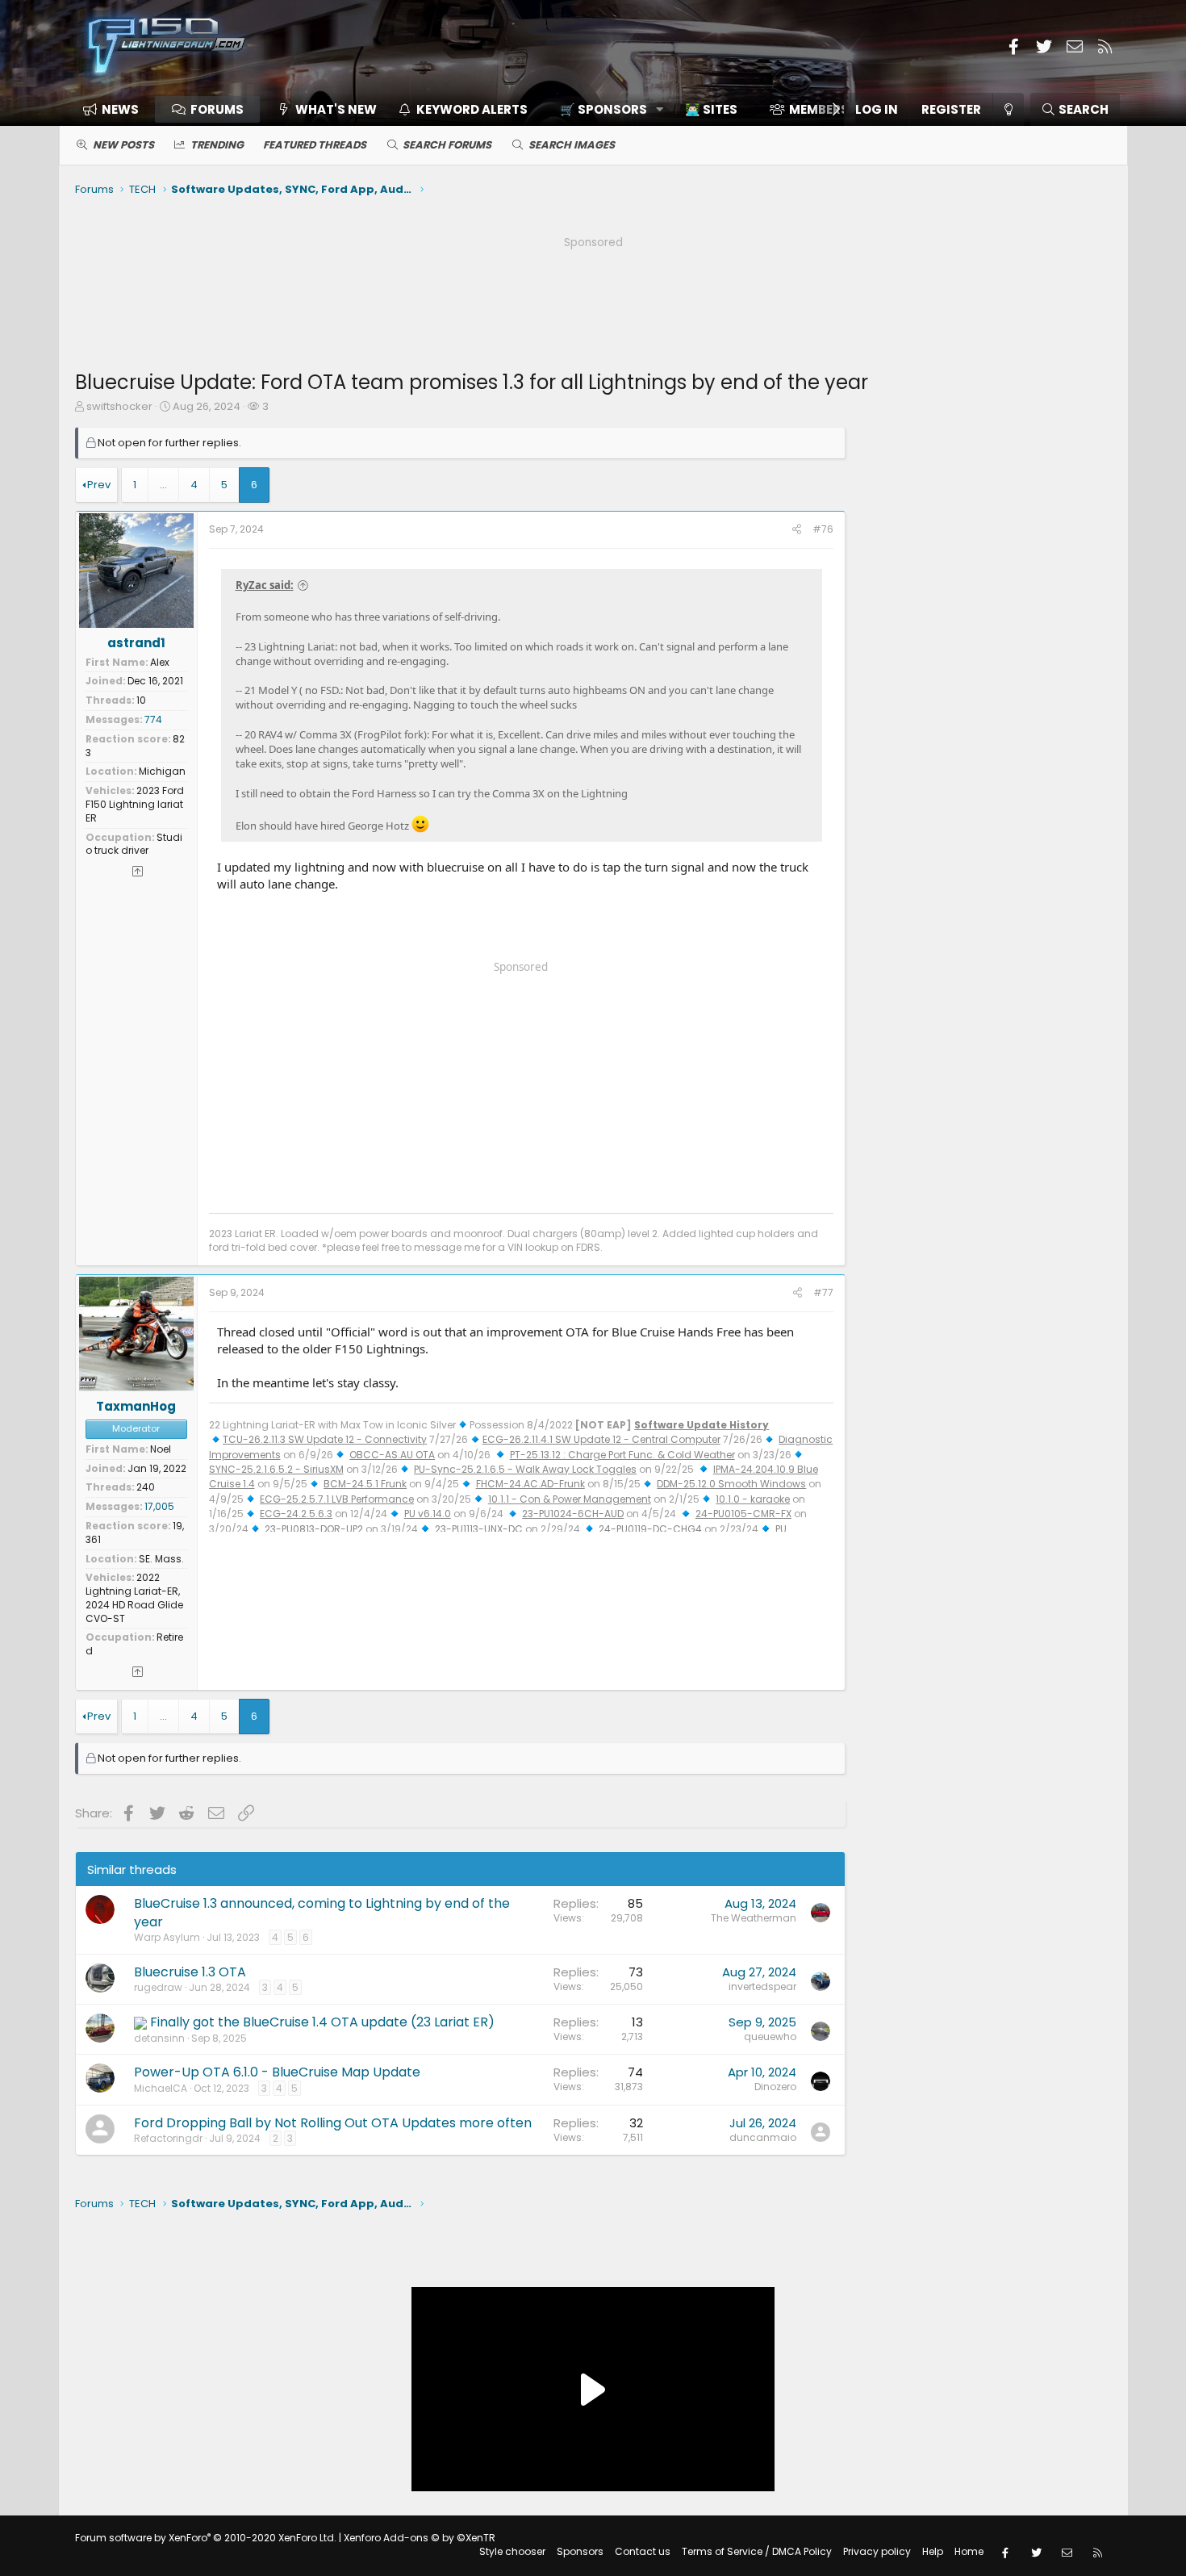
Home (969, 2551)
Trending (217, 145)
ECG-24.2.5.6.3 (296, 1514)
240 (146, 1487)
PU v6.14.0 (428, 1514)
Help (933, 2551)
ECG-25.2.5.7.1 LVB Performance (337, 1499)
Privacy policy (877, 2551)
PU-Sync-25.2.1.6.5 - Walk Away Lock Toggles (525, 1469)
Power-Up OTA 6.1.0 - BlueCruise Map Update (277, 2072)
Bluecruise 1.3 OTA (190, 1972)
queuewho (770, 2037)
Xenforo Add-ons (420, 2538)
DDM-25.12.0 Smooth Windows (731, 1484)
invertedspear (762, 1986)
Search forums (447, 145)
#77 (823, 1292)
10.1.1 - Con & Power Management (570, 1499)
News (120, 109)
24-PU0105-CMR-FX (743, 1514)
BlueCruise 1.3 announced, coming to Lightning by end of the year (322, 1912)
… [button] (163, 485)
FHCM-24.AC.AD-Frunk (530, 1484)
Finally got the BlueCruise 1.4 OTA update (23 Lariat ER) (322, 2022)
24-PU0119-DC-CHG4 (650, 1529)
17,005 (159, 1506)
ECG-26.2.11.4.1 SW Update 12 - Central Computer (601, 1439)
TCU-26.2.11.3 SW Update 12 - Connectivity (325, 1439)
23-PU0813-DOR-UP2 (314, 1529)
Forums (217, 109)
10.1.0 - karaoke (753, 1499)
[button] (606, 109)
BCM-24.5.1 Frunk (365, 1484)
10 (141, 700)
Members (819, 109)
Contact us (643, 2551)
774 (153, 719)
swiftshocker (119, 406)
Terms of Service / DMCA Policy (757, 2551)
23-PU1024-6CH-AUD (573, 1514)
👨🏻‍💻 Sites (711, 109)
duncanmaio (763, 2137)
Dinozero (775, 2087)
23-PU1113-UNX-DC (479, 1529)
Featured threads (315, 145)
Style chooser (512, 2551)
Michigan (162, 771)
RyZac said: (265, 585)
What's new (336, 109)
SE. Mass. (161, 1559)
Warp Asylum (167, 1937)
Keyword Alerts (472, 109)
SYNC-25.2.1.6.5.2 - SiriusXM (276, 1469)
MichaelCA (161, 2088)
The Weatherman (754, 1918)
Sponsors (580, 2551)
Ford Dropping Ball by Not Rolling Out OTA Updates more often (333, 2123)
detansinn (159, 2038)
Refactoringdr (168, 2138)
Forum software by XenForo (206, 2538)
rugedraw (158, 1987)
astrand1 (136, 643)
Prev (99, 485)
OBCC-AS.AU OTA (392, 1455)
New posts (123, 145)
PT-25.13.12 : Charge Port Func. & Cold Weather (622, 1455)
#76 (823, 529)
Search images (572, 145)
